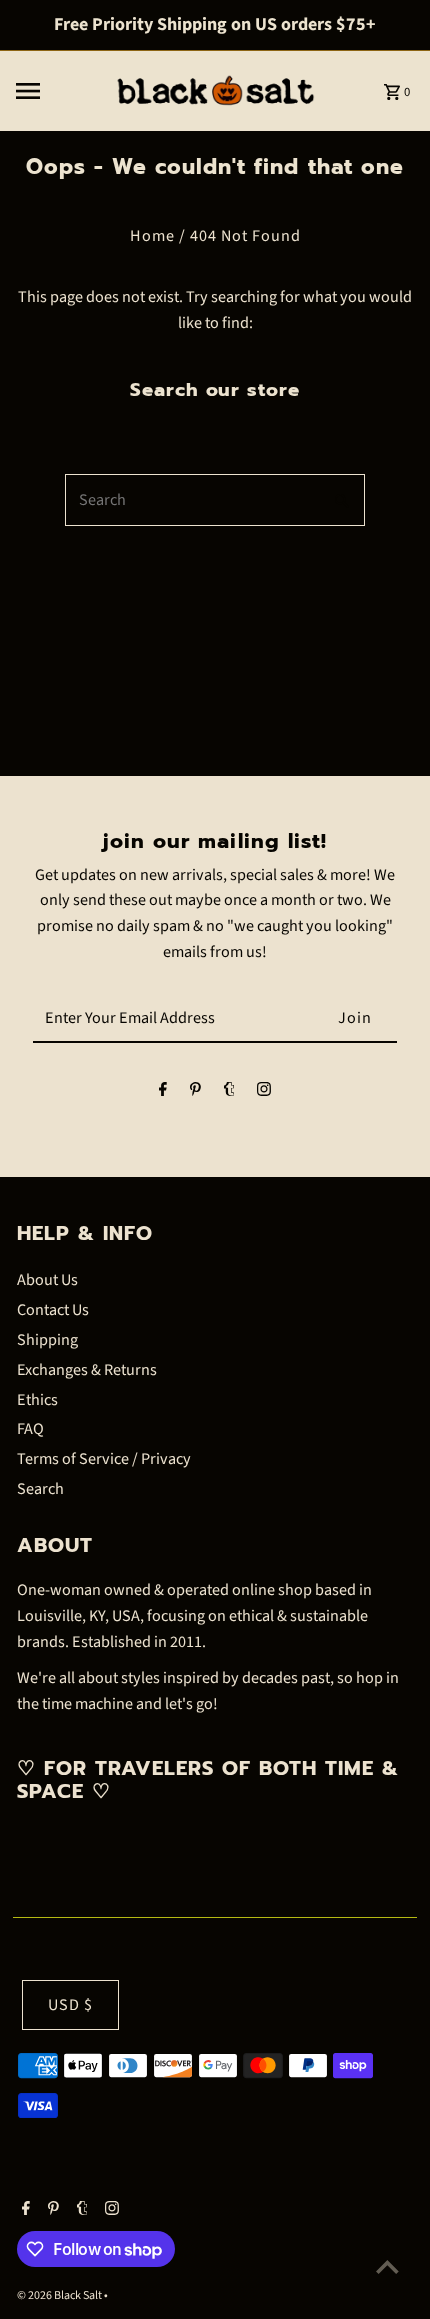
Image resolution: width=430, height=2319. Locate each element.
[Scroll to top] (387, 2266)
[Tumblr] (229, 1094)
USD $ (70, 2004)
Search (40, 1488)
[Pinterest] (195, 1094)
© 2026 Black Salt (60, 2295)
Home (152, 235)
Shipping (47, 1339)
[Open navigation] (57, 91)
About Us (47, 1279)
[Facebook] (163, 1094)
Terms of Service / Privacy (104, 1458)
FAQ (30, 1428)
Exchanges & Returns (87, 1369)
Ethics (37, 1399)
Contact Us (53, 1309)
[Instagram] (264, 1094)
